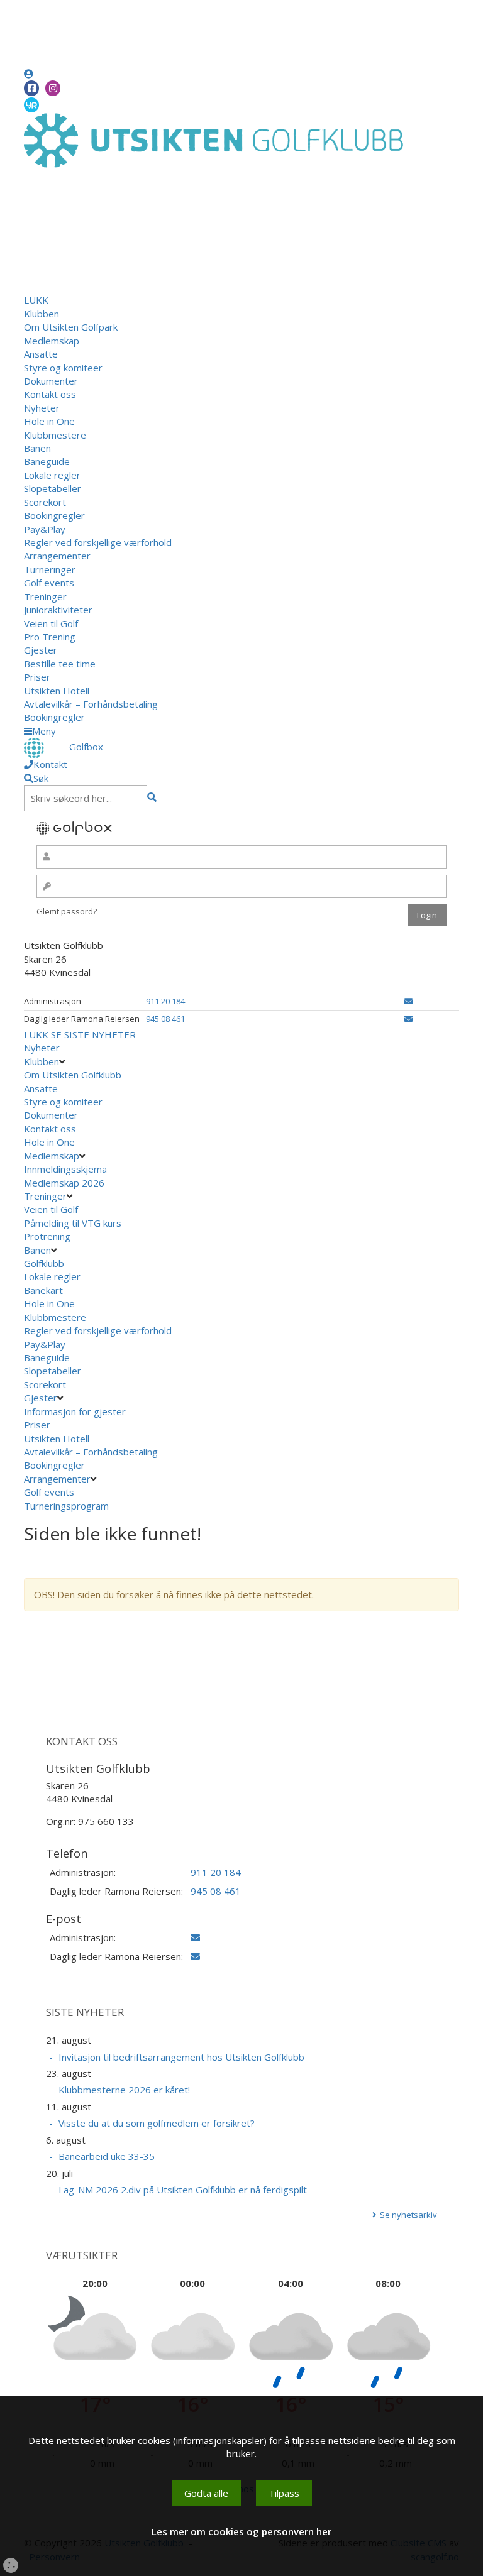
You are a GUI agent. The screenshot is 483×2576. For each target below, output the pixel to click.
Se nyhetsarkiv (408, 2215)
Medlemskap (52, 341)
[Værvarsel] (31, 104)
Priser (37, 677)
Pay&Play (45, 529)
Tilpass (284, 2493)
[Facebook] (31, 88)
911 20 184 (165, 1001)
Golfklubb (44, 1263)
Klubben (42, 314)
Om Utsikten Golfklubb (73, 1075)
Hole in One (49, 421)
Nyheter (42, 408)
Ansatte (41, 354)
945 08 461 (165, 1019)
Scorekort (45, 502)
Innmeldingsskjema (65, 1169)
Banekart (43, 1290)
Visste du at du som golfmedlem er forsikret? (157, 2123)
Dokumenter (51, 381)
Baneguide (47, 461)
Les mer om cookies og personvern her (241, 2531)
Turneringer (50, 569)
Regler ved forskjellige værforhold (98, 542)
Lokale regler (52, 475)
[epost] (408, 1001)
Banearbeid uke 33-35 (107, 2156)
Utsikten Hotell (57, 691)
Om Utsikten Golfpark (71, 327)
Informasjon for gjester (75, 1411)
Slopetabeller (53, 488)
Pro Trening (50, 637)
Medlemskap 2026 (64, 1183)
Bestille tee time (60, 664)
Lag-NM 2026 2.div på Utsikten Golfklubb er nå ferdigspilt (183, 2190)
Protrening (47, 1236)
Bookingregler (54, 515)
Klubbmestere (55, 435)
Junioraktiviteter (58, 610)
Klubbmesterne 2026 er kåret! (124, 2090)
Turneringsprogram (66, 1506)
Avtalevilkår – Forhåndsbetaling (91, 704)
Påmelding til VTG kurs (73, 1223)
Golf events (49, 583)
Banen (37, 448)
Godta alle (206, 2493)
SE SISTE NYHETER (93, 1034)
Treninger (45, 596)
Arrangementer (57, 556)
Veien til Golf (51, 623)
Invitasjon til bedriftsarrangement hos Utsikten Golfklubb (181, 2057)
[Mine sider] (29, 74)
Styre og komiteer (63, 368)
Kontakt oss (50, 394)
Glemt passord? (67, 911)
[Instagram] (53, 88)
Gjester (41, 650)
